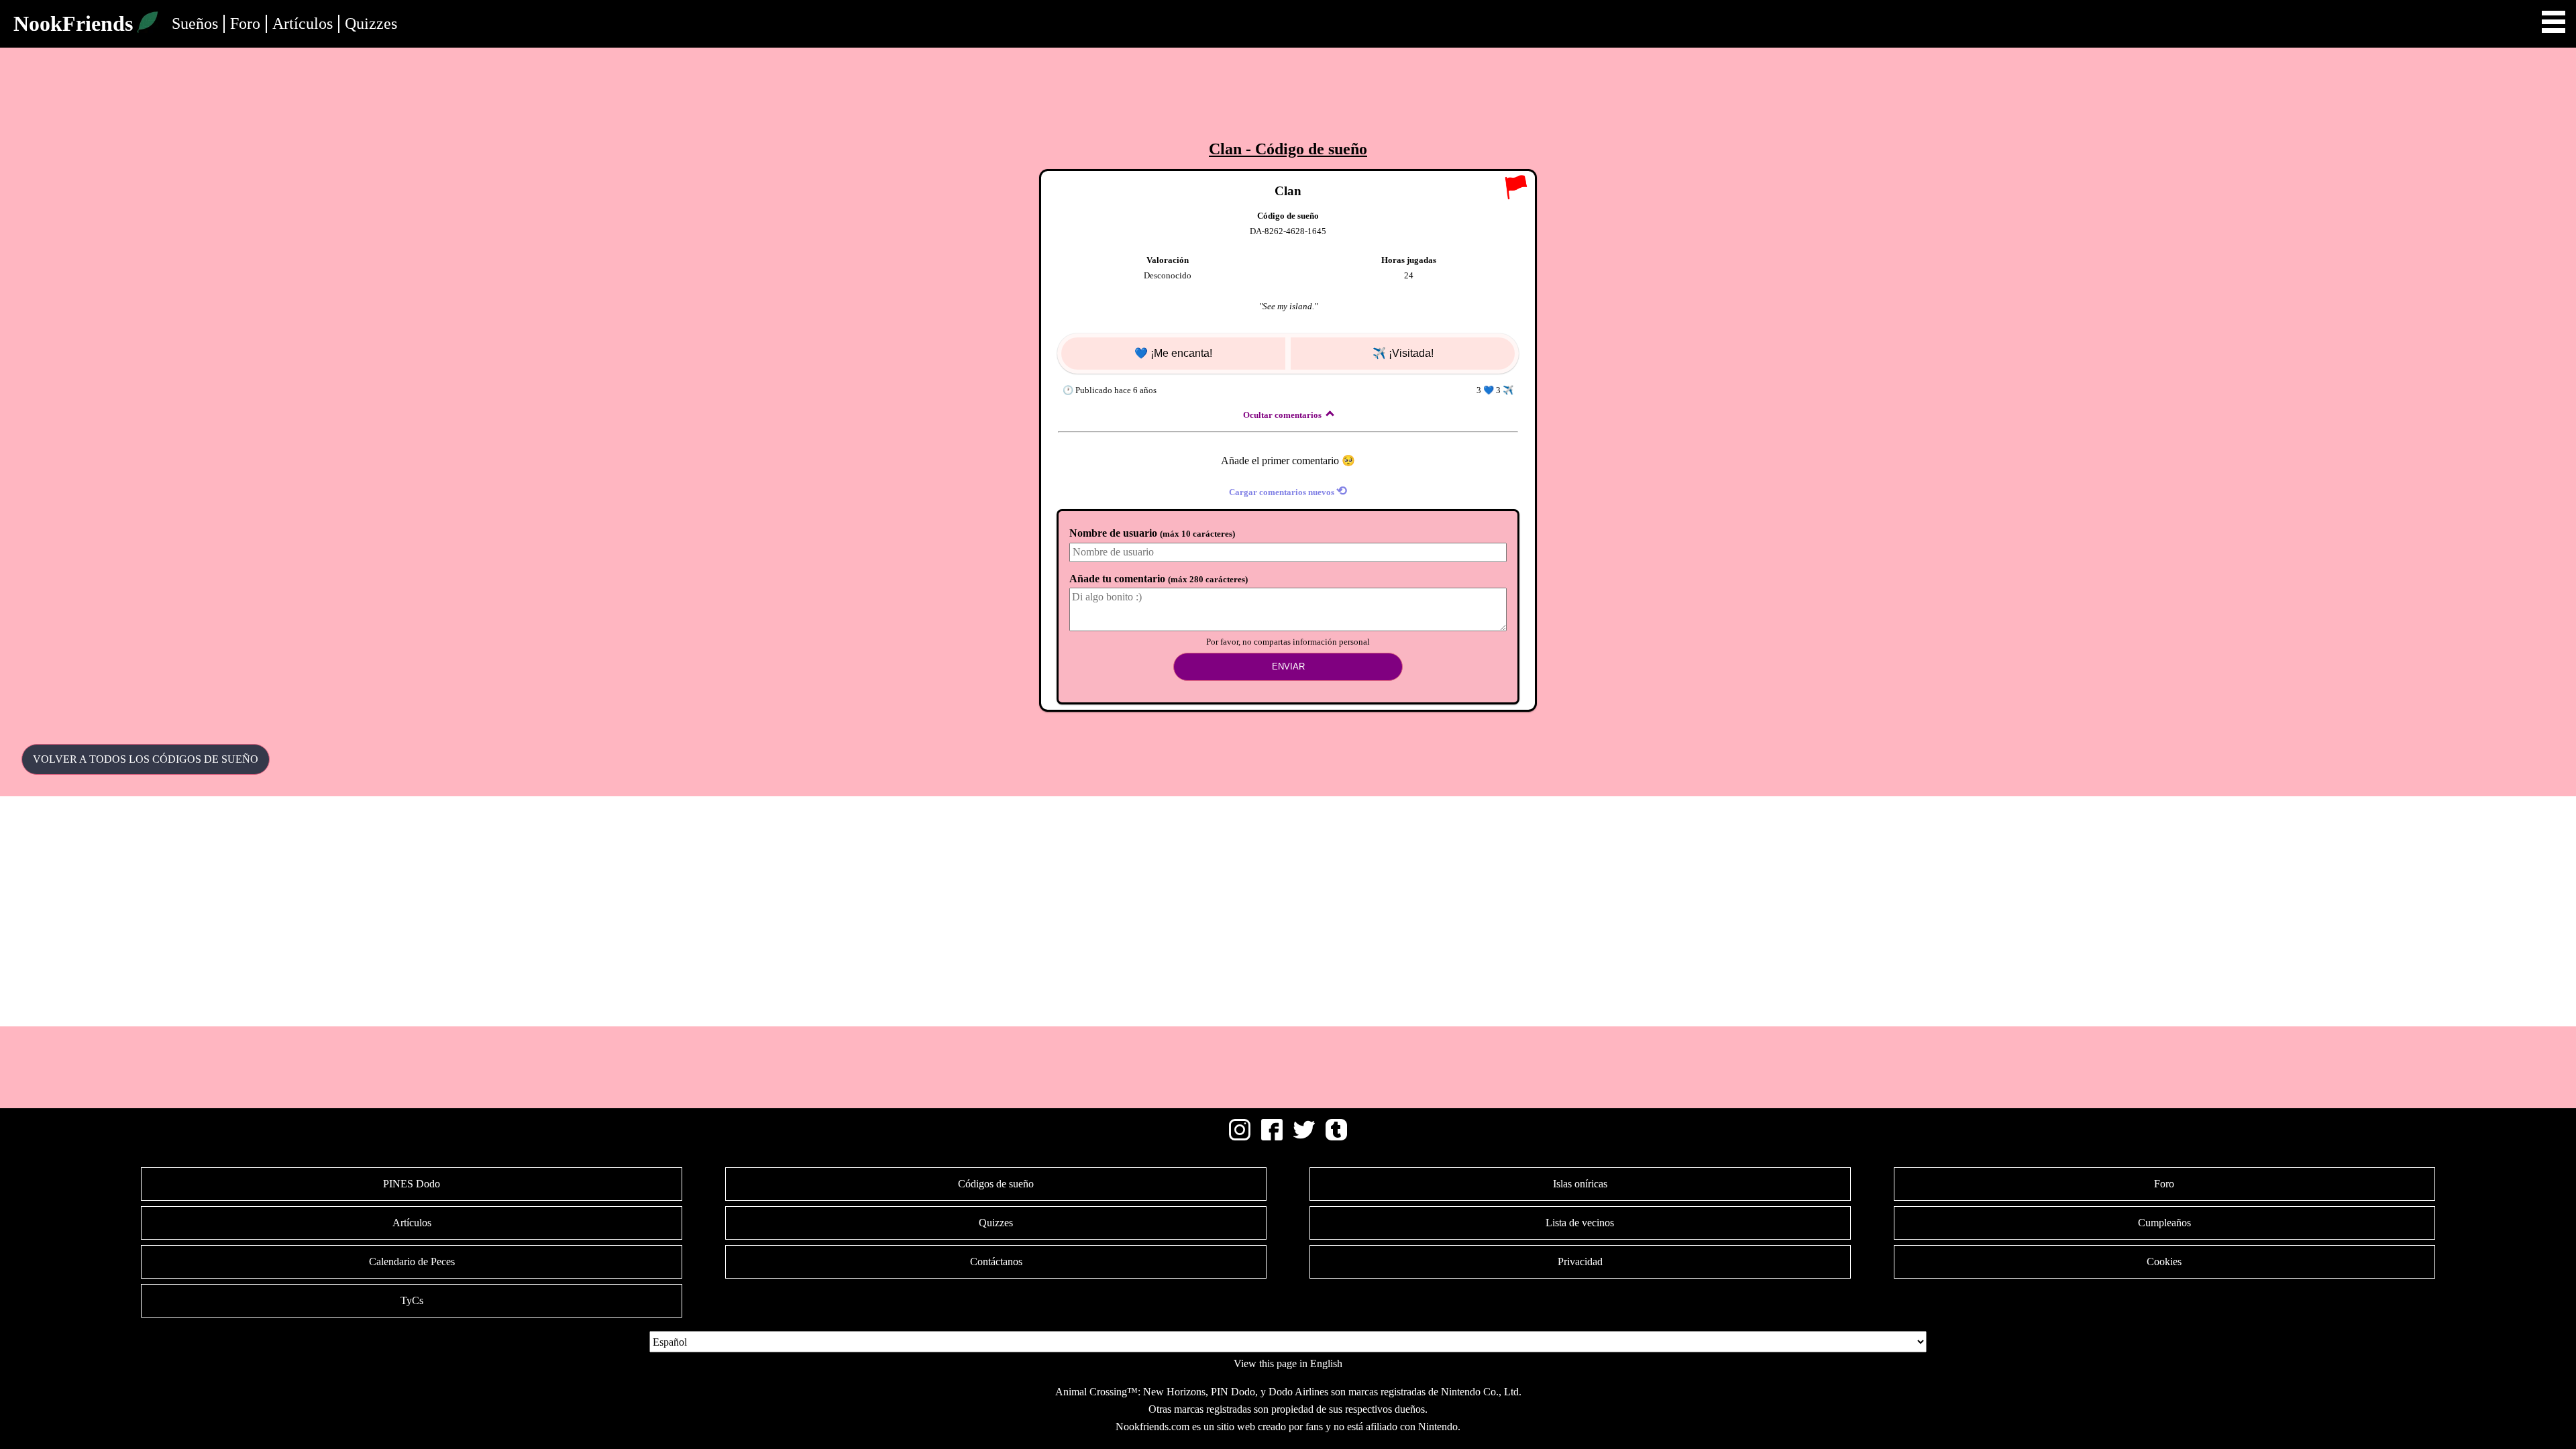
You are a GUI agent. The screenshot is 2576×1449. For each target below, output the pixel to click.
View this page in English (1288, 1363)
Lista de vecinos (1580, 1223)
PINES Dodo (412, 1184)
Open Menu (2554, 22)
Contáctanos (996, 1262)
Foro (245, 23)
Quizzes (371, 23)
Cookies (2164, 1262)
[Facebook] (1272, 1137)
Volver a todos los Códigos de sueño (146, 759)
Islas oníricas (1580, 1184)
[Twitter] (1304, 1137)
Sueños (195, 23)
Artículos (303, 23)
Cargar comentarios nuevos (1288, 491)
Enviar (1288, 666)
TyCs (412, 1300)
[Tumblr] (1336, 1137)
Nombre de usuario (1152, 533)
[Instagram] (1240, 1137)
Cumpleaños (2164, 1223)
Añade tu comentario (1159, 579)
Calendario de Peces (412, 1262)
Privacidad (1580, 1262)
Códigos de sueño (996, 1184)
